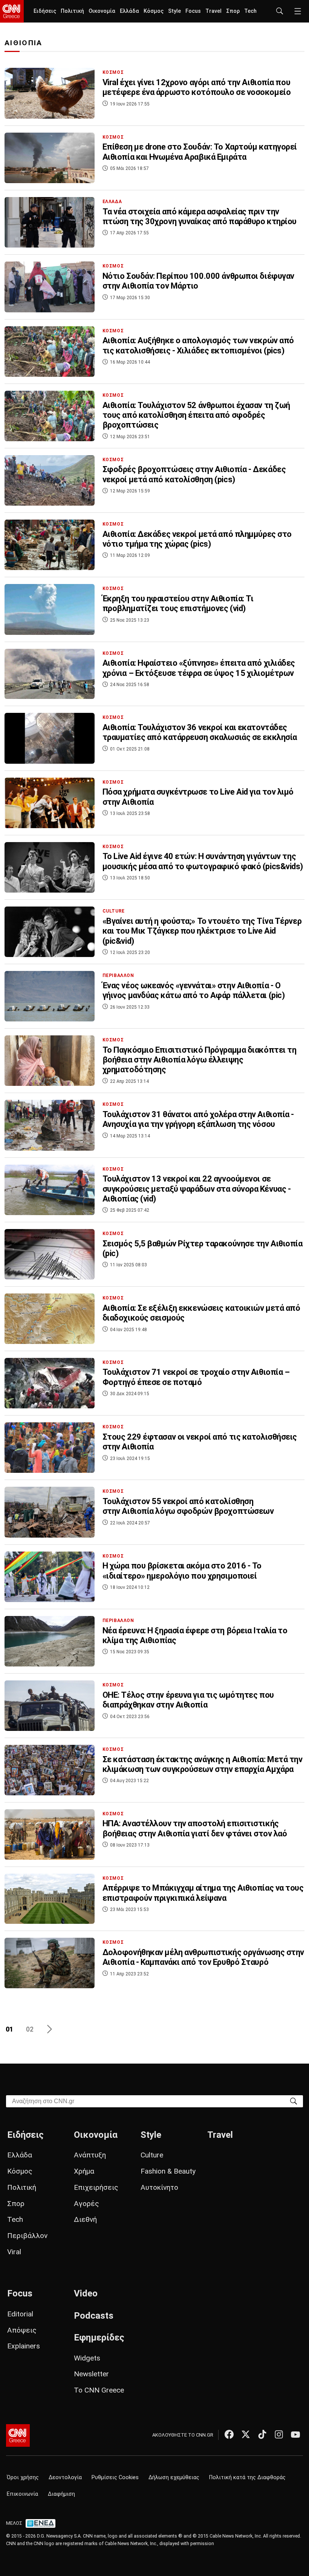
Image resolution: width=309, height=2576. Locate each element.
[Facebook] (229, 2434)
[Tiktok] (262, 2434)
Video (86, 2293)
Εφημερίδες (99, 2338)
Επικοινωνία (22, 2494)
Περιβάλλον (27, 2236)
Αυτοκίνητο (159, 2187)
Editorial (20, 2314)
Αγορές (86, 2204)
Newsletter (91, 2374)
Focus (193, 11)
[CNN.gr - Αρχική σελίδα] (18, 2435)
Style (174, 11)
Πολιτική (72, 11)
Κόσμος (154, 11)
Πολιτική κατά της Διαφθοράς (247, 2477)
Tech (250, 11)
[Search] (294, 2101)
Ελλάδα (129, 11)
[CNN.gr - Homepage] (12, 11)
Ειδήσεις (45, 11)
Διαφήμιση (61, 2494)
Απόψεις (22, 2330)
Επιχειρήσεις (96, 2187)
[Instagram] (279, 2434)
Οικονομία (102, 11)
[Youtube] (295, 2434)
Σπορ (233, 11)
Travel (213, 11)
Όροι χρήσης (23, 2477)
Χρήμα (84, 2171)
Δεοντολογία (65, 2477)
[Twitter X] (246, 2434)
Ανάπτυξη (90, 2155)
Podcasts (94, 2316)
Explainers (24, 2346)
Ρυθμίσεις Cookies (115, 2477)
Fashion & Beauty (168, 2171)
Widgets (87, 2358)
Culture (152, 2155)
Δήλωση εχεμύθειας (174, 2477)
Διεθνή (85, 2219)
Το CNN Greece (99, 2390)
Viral (14, 2252)
